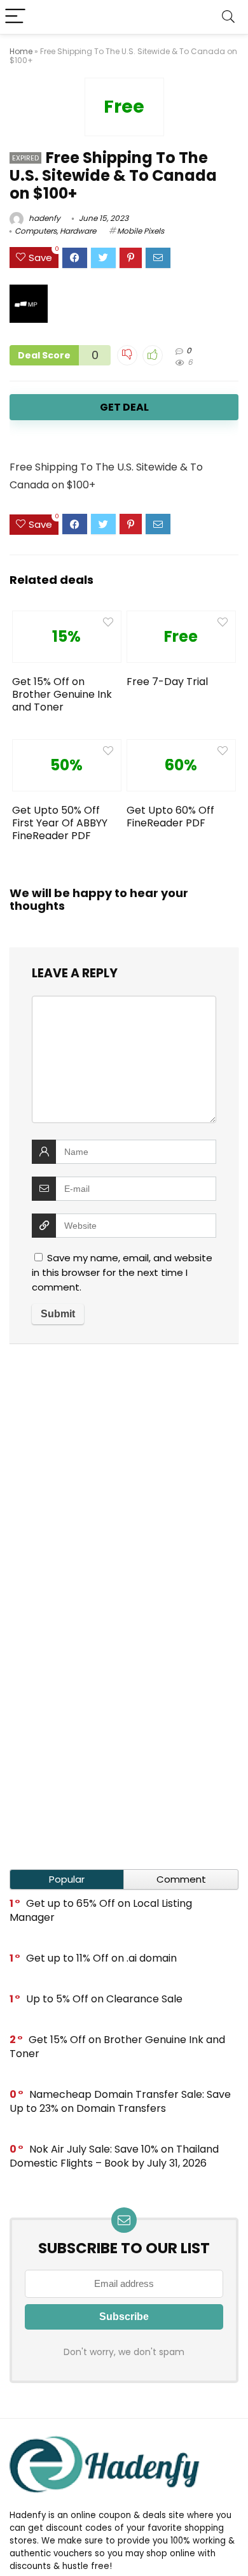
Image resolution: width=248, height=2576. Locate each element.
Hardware (78, 231)
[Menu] (15, 17)
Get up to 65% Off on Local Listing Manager (101, 1910)
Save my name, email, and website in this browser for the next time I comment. (122, 1272)
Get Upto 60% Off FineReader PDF (170, 817)
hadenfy (44, 218)
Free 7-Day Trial (167, 682)
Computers (36, 231)
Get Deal (124, 407)
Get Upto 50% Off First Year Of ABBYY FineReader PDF (60, 823)
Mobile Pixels (141, 231)
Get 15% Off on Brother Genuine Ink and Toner (62, 694)
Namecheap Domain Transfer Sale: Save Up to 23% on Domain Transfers (120, 2101)
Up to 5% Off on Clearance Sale (104, 1999)
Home (21, 51)
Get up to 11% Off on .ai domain (101, 1958)
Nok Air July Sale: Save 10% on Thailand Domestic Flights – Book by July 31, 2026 (114, 2156)
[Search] (228, 17)
